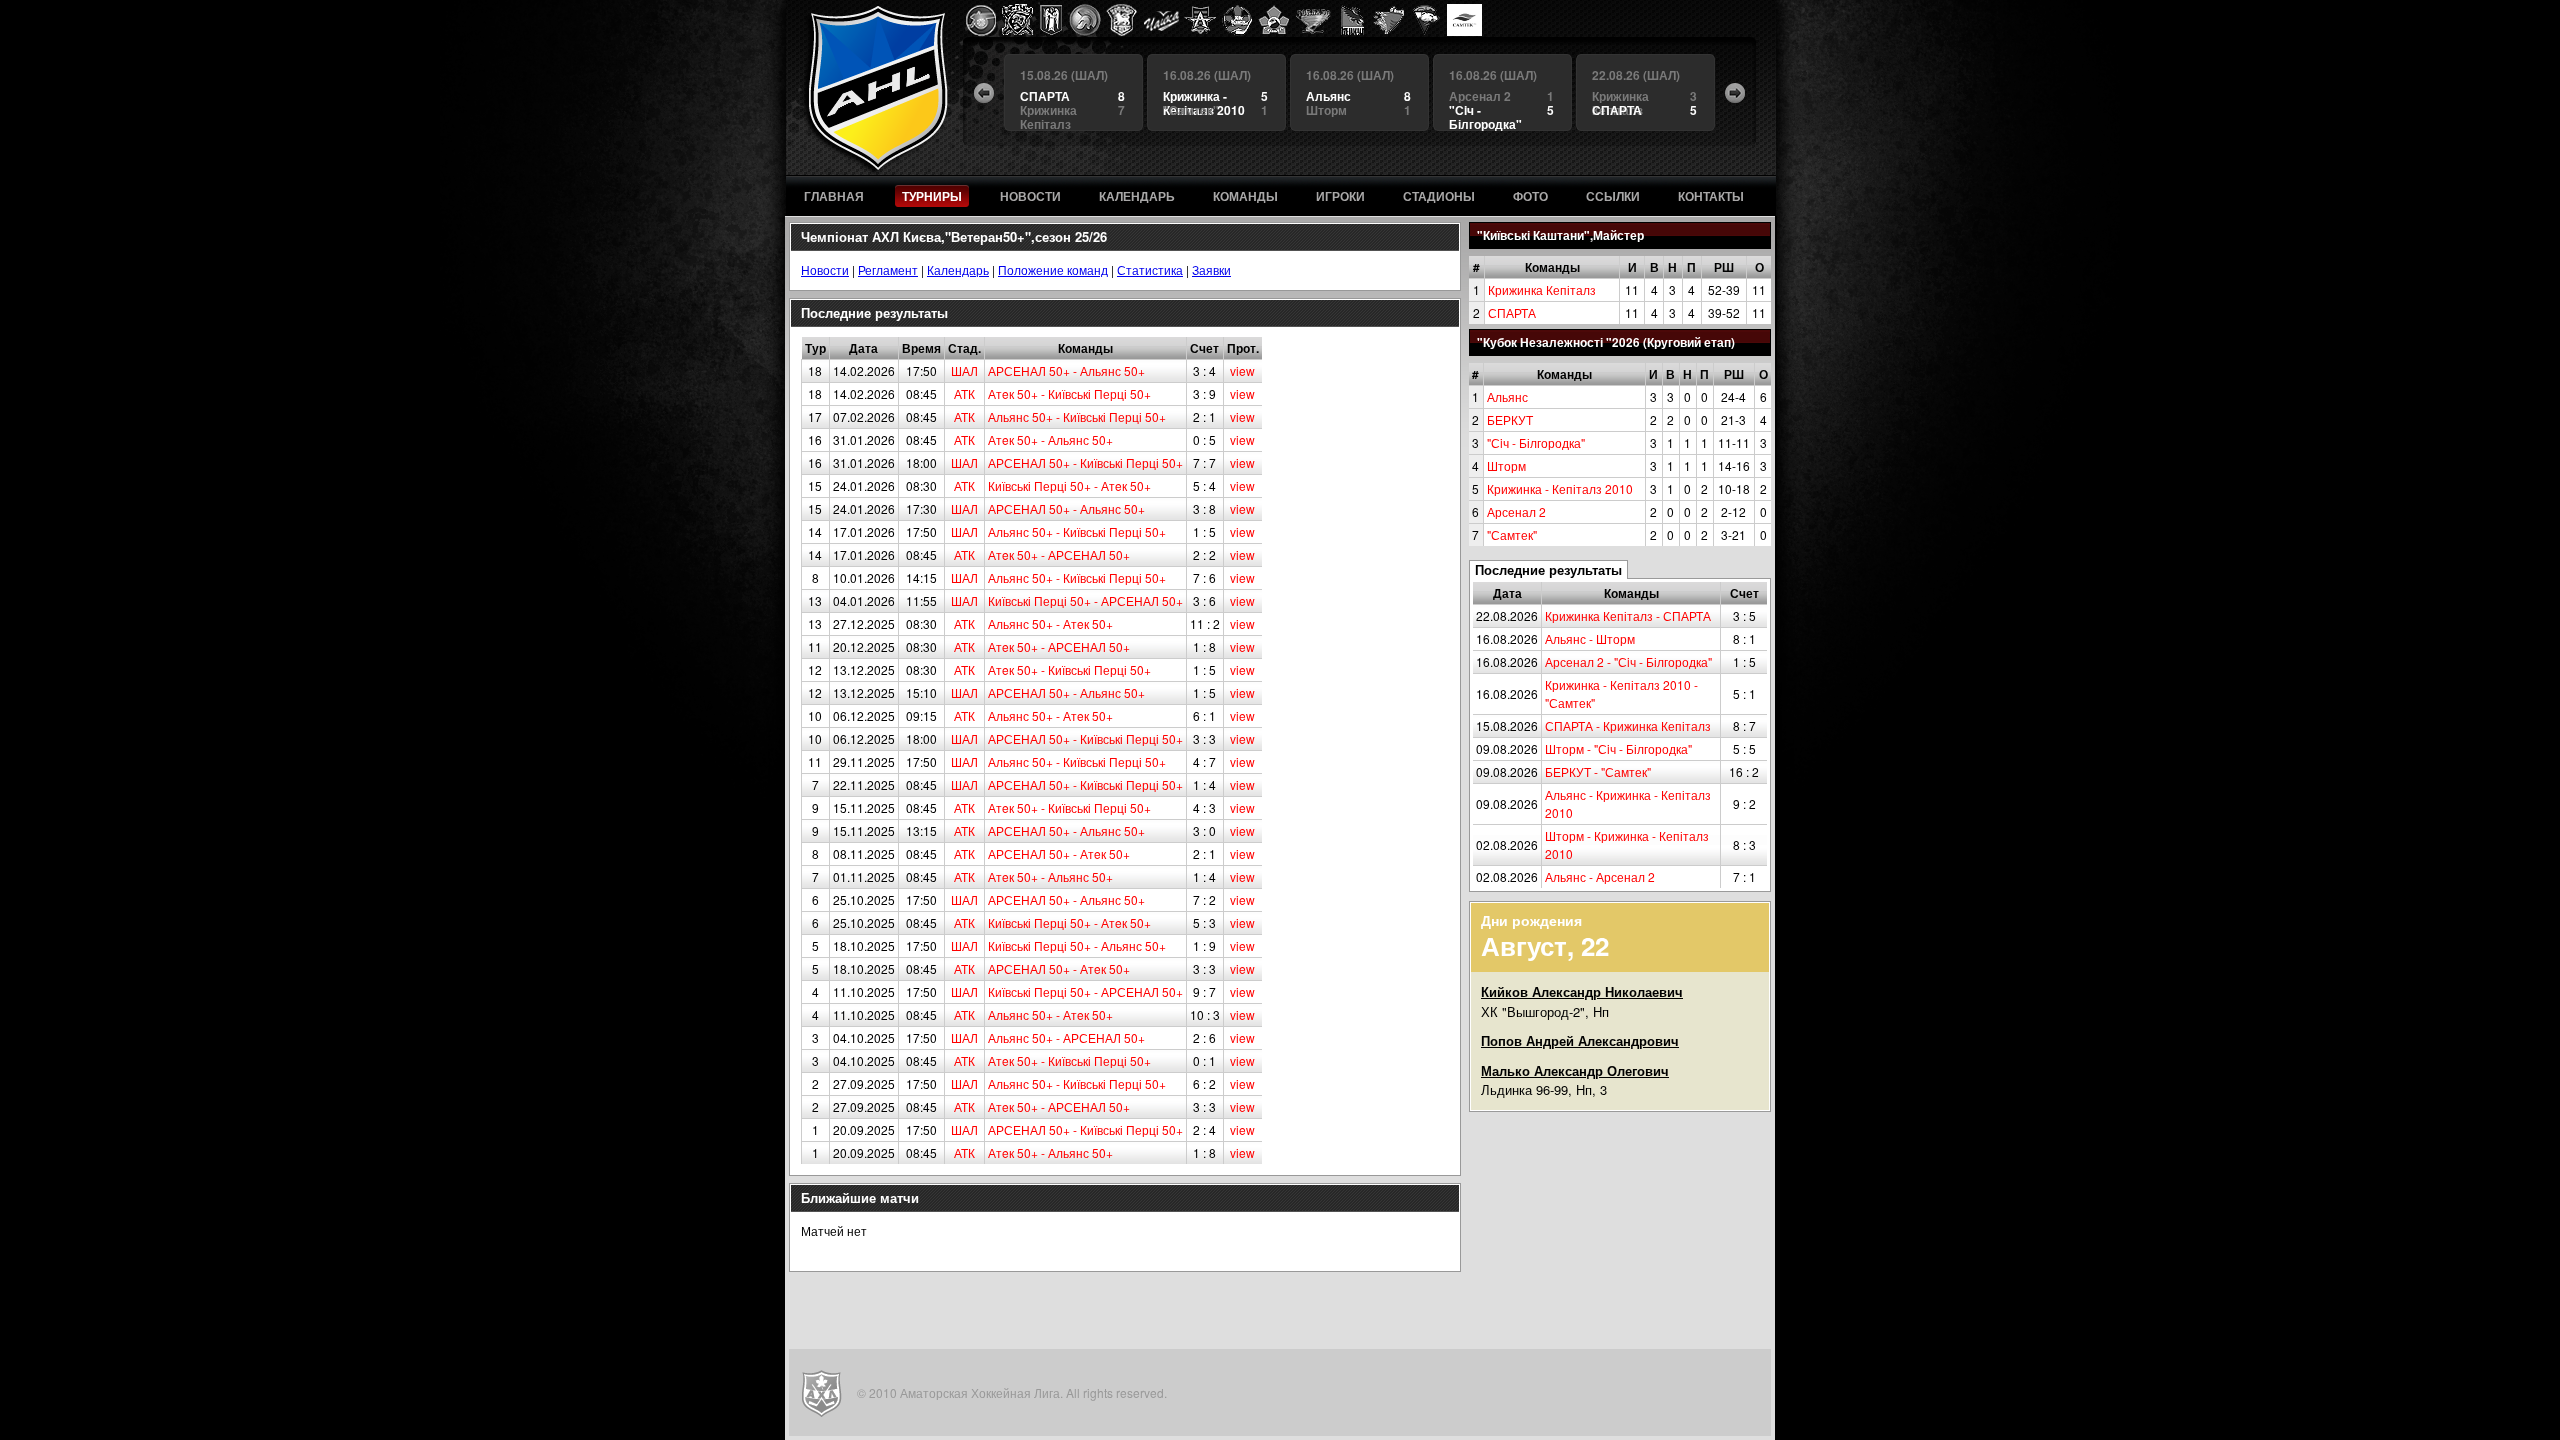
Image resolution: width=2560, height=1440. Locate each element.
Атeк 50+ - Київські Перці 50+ (1069, 393)
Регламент (888, 269)
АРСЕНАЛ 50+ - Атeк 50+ (1059, 853)
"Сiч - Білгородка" (1536, 442)
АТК (964, 393)
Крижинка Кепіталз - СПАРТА (1628, 615)
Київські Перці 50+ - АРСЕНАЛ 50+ (1085, 600)
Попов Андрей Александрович (1580, 1040)
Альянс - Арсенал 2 (1600, 876)
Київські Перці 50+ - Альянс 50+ (1077, 945)
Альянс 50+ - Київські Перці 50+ (1077, 416)
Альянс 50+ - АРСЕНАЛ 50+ (1066, 1037)
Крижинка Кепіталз (1542, 289)
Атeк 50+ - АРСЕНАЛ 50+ (1059, 554)
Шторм (1506, 465)
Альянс (1507, 396)
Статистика (1150, 269)
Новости (825, 269)
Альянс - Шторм (1590, 638)
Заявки (1211, 269)
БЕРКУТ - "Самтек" (1598, 771)
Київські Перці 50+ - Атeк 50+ (1069, 485)
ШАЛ (964, 370)
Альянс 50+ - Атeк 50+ (1050, 623)
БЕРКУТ (1510, 419)
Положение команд (1053, 269)
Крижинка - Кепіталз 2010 (1560, 488)
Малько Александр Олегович (1575, 1070)
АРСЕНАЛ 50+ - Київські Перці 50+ (1085, 462)
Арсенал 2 (1516, 511)
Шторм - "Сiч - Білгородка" (1618, 748)
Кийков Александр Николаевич (1582, 991)
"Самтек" (1512, 534)
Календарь (958, 269)
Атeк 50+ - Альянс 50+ (1050, 439)
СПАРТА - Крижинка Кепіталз (1628, 725)
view (1242, 370)
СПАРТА (1512, 312)
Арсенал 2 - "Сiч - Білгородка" (1628, 661)
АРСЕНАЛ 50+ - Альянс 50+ (1066, 370)
